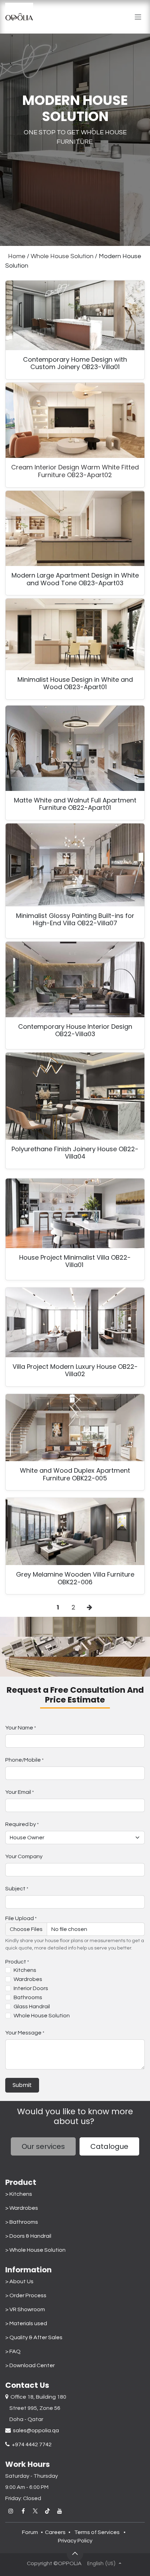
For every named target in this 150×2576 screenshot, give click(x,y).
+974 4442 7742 (31, 2444)
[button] (75, 2553)
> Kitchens (19, 2194)
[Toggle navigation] (138, 17)
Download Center (32, 2365)
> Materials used (26, 2323)
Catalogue (109, 2146)
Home (17, 256)
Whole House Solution (62, 256)
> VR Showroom (25, 2309)
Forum (30, 2532)
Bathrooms (28, 1997)
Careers (55, 2532)
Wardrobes (28, 1979)
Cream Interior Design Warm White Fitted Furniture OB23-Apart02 (75, 471)
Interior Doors (31, 1988)
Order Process (28, 2295)
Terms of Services (97, 2532)
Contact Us (27, 2385)
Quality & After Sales (36, 2337)
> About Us (19, 2281)
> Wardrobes (22, 2208)
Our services (43, 2146)
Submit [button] (22, 2085)
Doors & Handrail (30, 2236)
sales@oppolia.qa (35, 2430)
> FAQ (13, 2351)
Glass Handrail (32, 2007)
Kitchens (25, 1970)
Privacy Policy (75, 2541)
